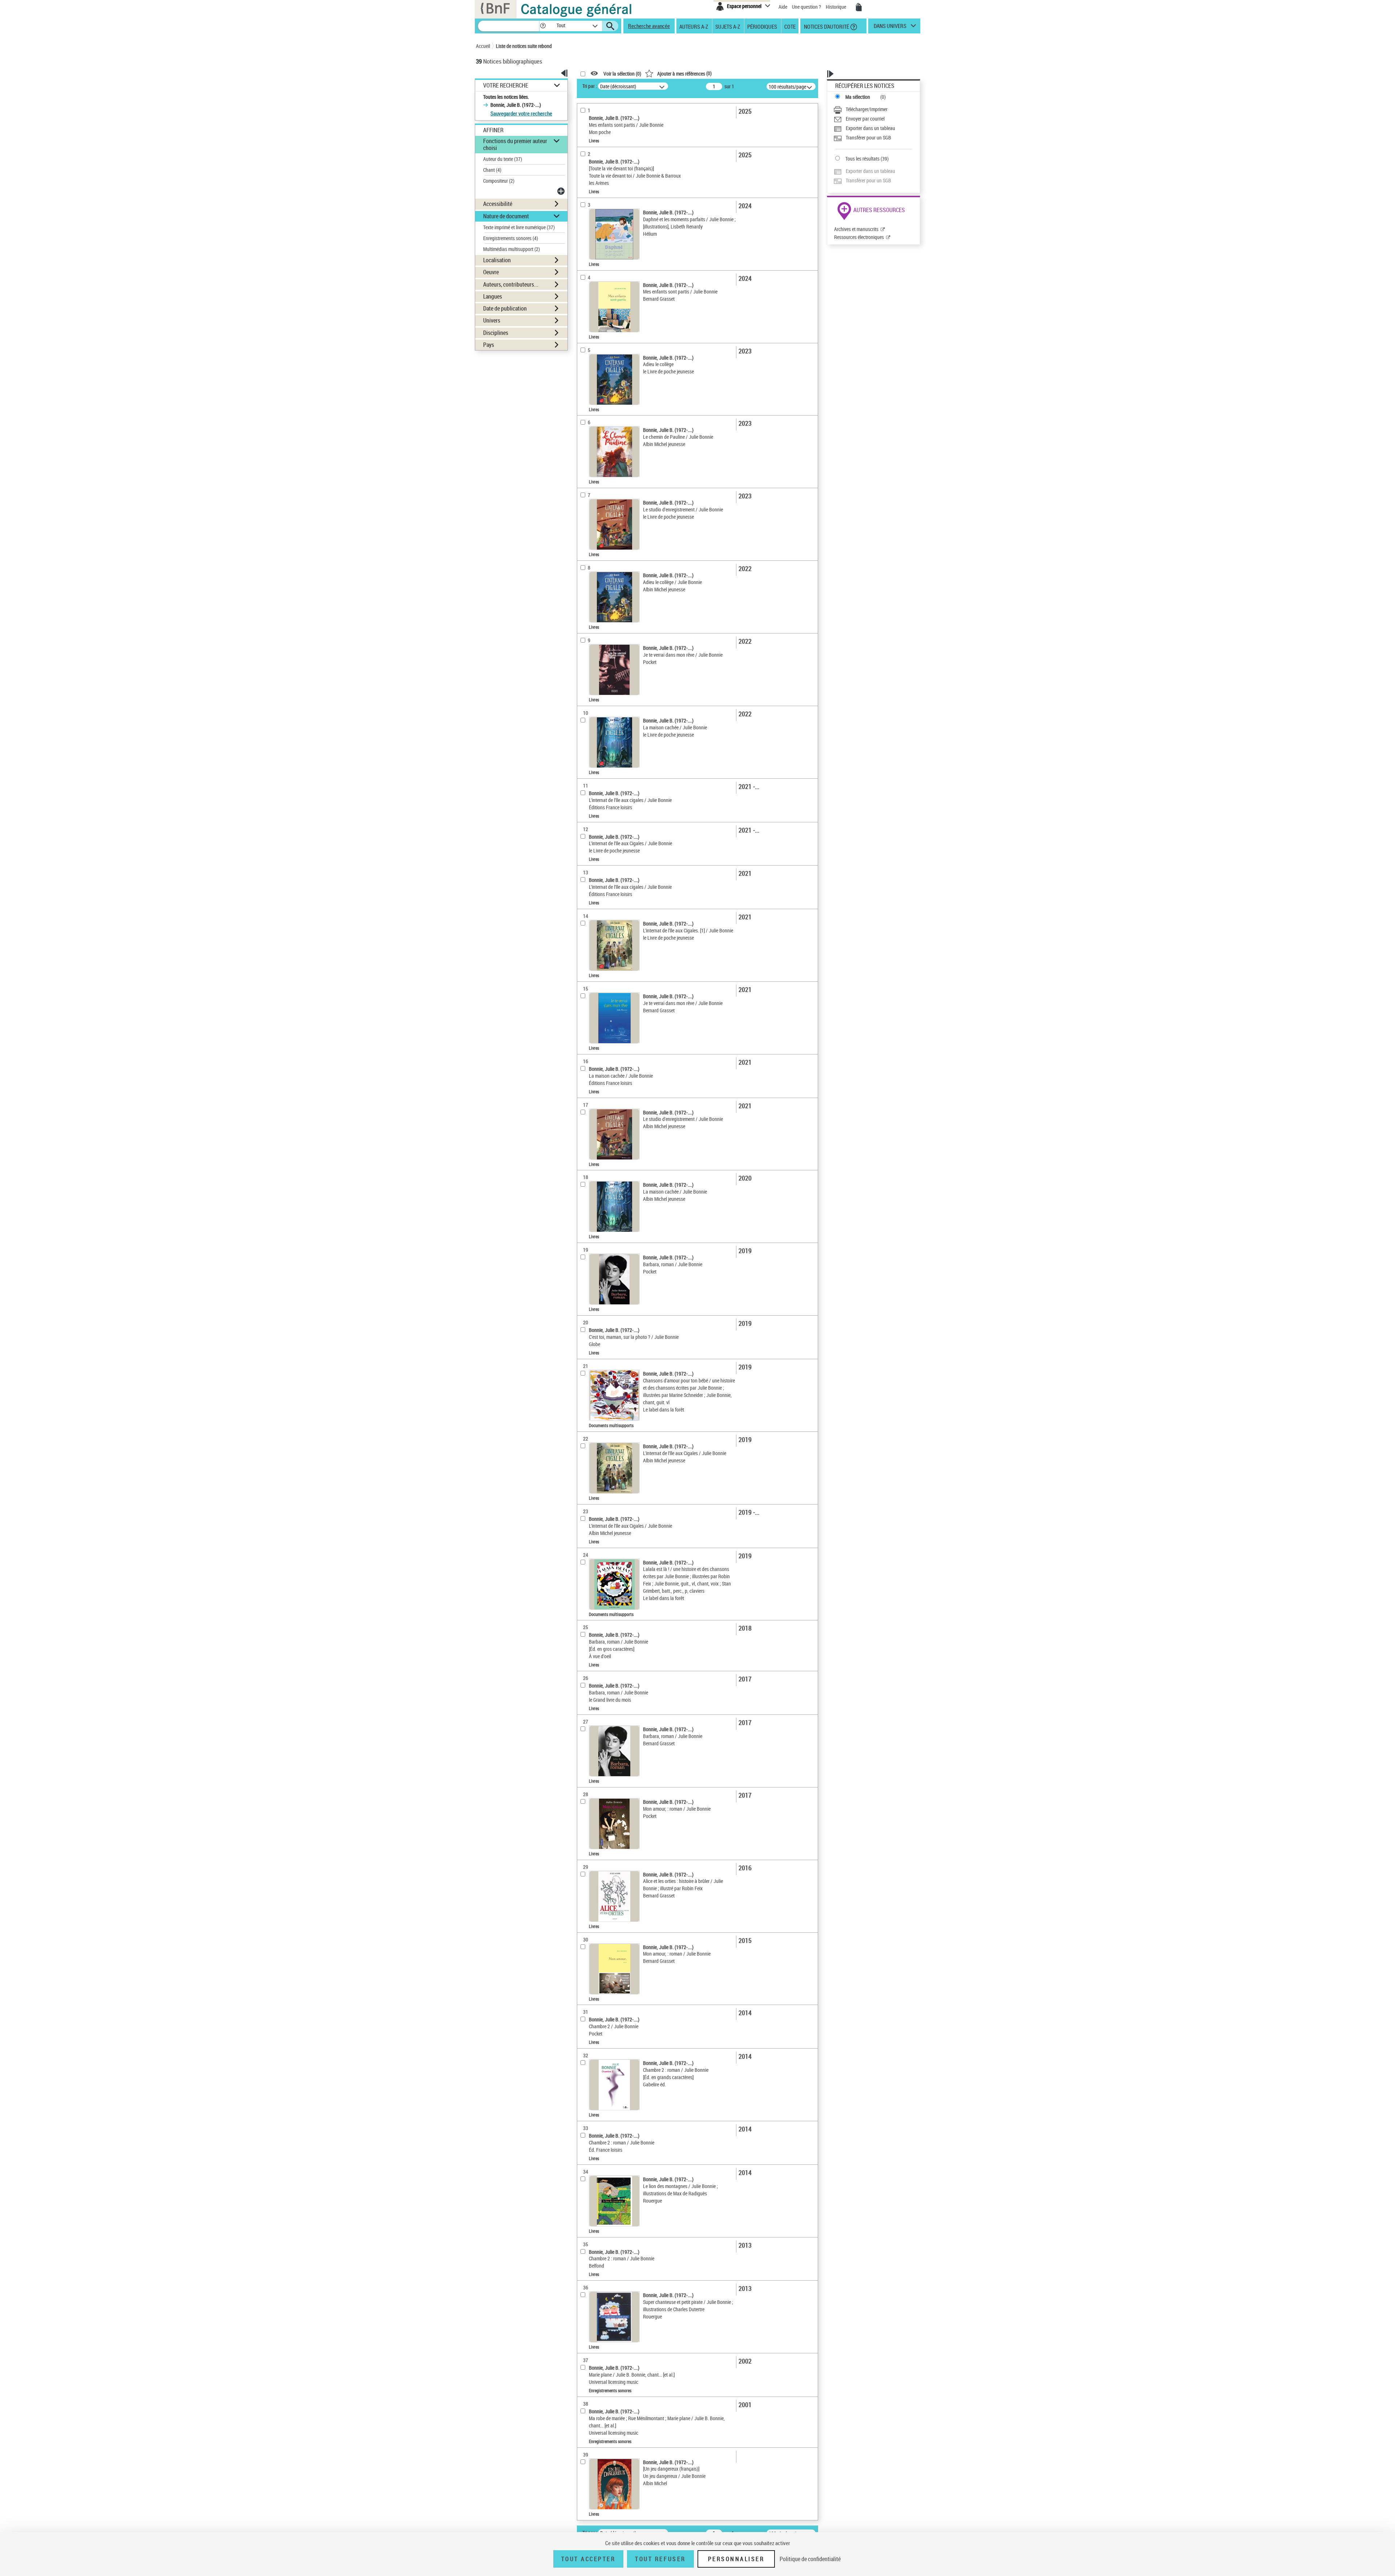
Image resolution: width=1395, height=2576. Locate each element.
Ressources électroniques (859, 237)
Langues (493, 296)
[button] (543, 26)
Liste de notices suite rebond (524, 46)
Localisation (497, 260)
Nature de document (506, 216)
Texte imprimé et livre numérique (519, 227)
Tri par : (590, 86)
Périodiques (762, 26)
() (684, 73)
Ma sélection (858, 97)
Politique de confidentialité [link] (810, 2559)
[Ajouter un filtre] (562, 191)
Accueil (483, 46)
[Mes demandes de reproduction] (859, 7)
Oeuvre (491, 272)
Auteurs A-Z (694, 26)
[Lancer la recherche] (610, 26)
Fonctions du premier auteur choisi (515, 144)
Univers (492, 320)
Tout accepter (589, 2559)
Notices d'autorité (826, 26)
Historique (836, 7)
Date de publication (505, 308)
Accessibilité (498, 204)
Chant (492, 170)
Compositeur (499, 181)
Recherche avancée (649, 26)
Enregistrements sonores (511, 238)
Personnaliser (736, 2559)
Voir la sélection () (622, 74)
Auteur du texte (503, 159)
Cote (790, 26)
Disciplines (496, 333)
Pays (489, 345)
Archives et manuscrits (856, 229)
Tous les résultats (862, 159)
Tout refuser (660, 2559)
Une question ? (807, 7)
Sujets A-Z (728, 26)
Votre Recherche (506, 86)
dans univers (890, 28)
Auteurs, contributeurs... (511, 284)
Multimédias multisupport (511, 249)
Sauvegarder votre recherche (521, 113)
